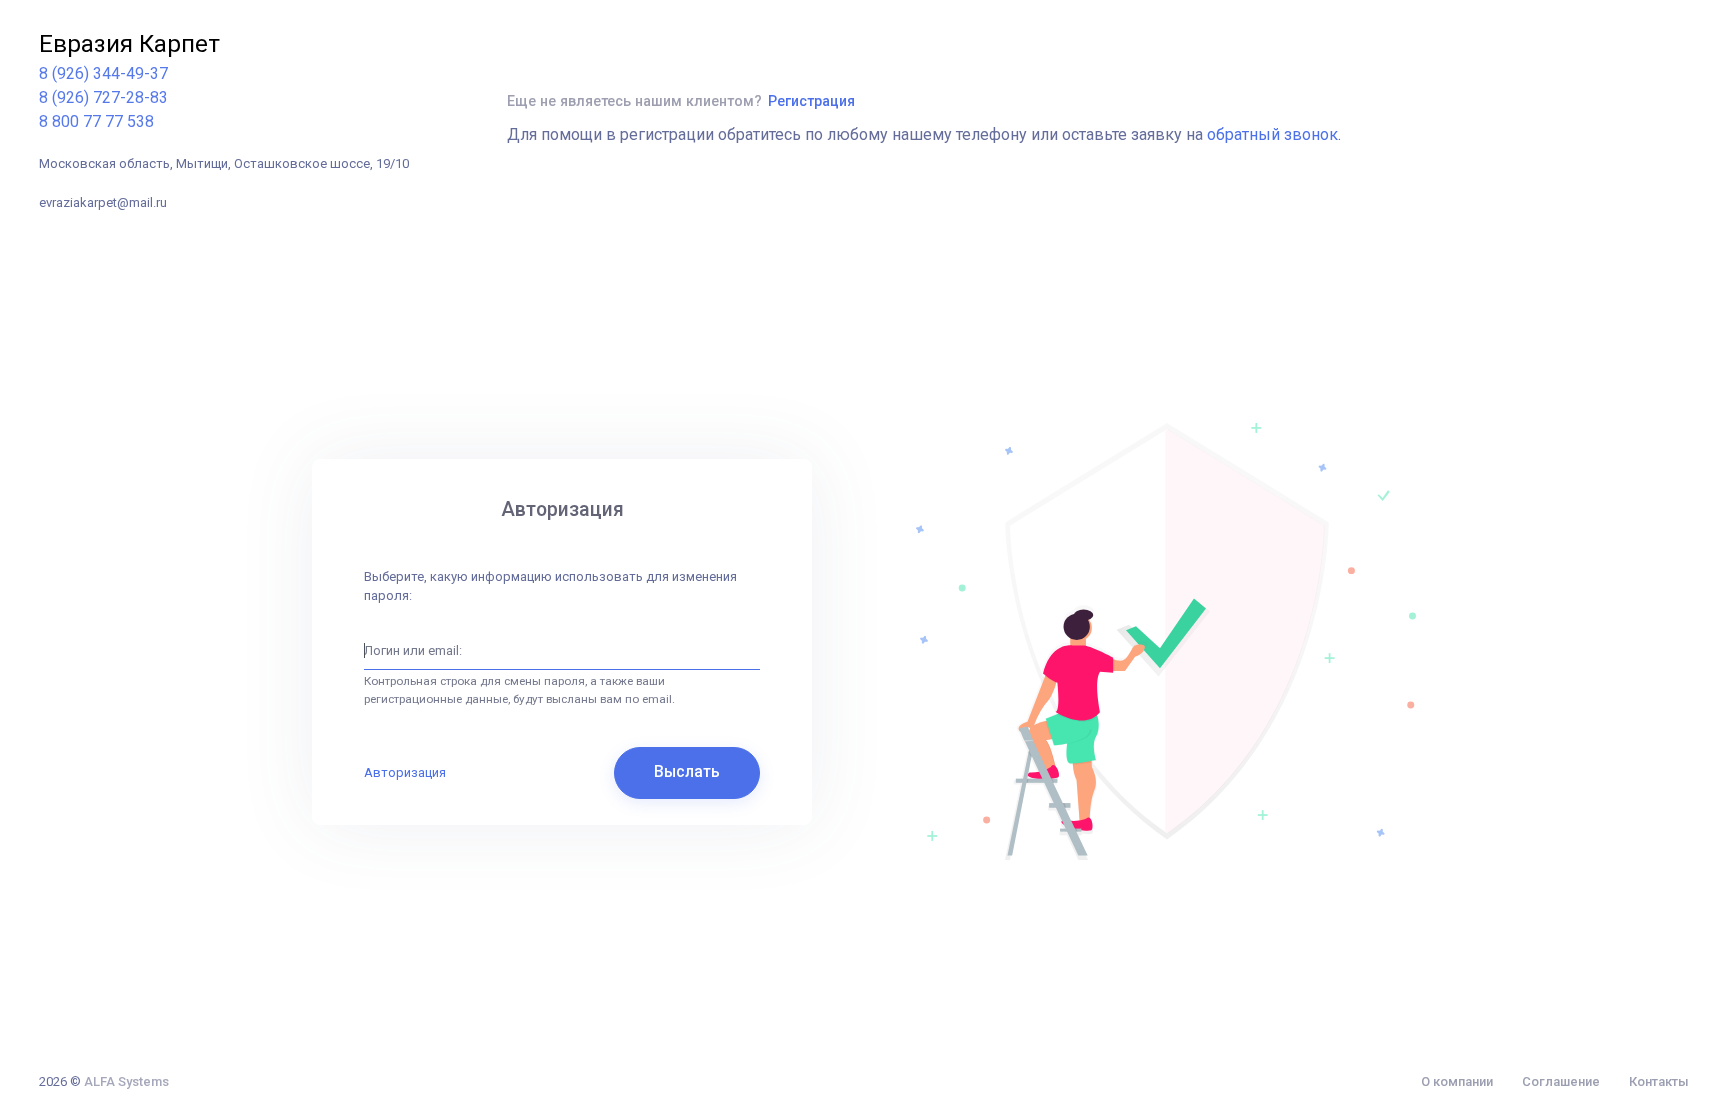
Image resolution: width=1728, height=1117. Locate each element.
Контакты (1659, 1081)
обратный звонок (1272, 134)
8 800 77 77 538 (96, 121)
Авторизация (405, 772)
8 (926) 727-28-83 (103, 97)
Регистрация (811, 101)
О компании (1457, 1081)
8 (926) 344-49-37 (103, 73)
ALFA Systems (126, 1081)
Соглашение (1561, 1081)
